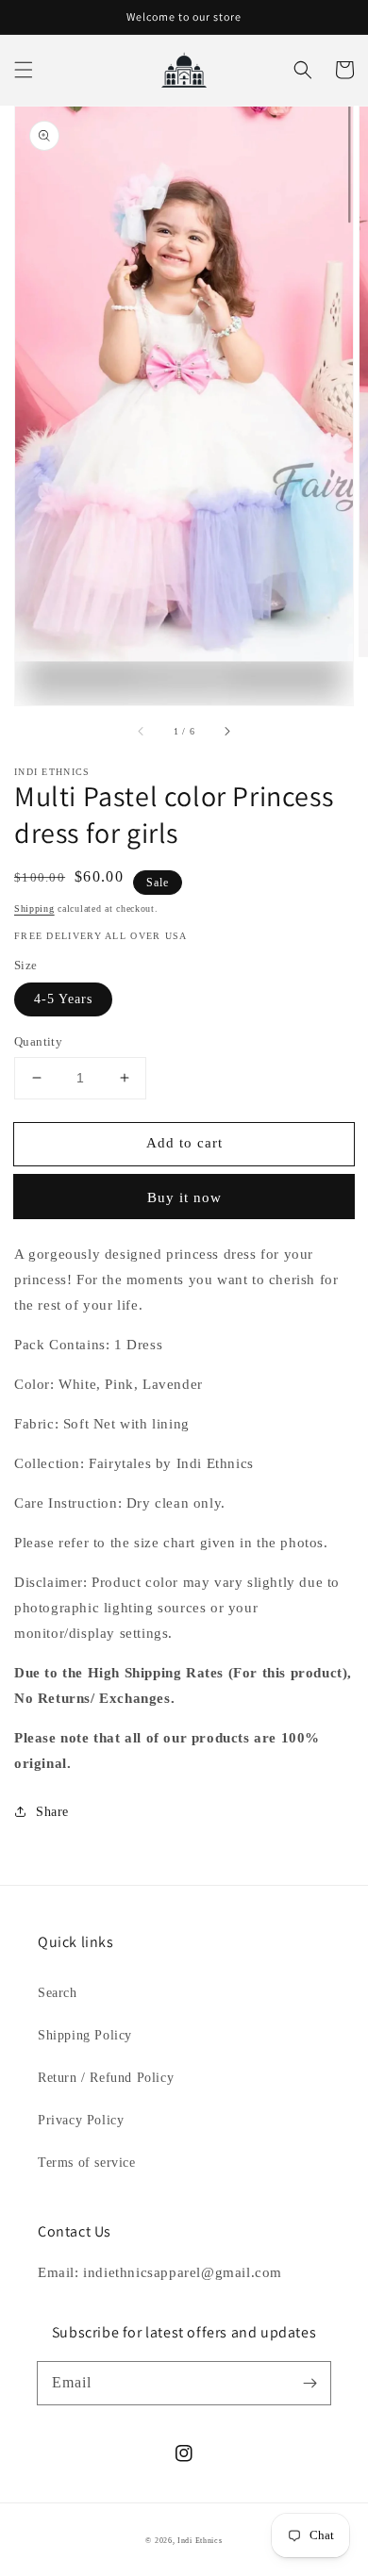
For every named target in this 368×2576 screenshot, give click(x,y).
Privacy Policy (81, 2120)
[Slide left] (142, 732)
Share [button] (52, 1812)
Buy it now (184, 1197)
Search (58, 1993)
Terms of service (87, 2163)
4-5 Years (63, 999)
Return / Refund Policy (106, 2078)
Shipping (34, 908)
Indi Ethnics (200, 2541)
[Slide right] (226, 732)
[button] (24, 70)
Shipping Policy (85, 2035)
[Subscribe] (309, 2383)
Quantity (38, 1041)
